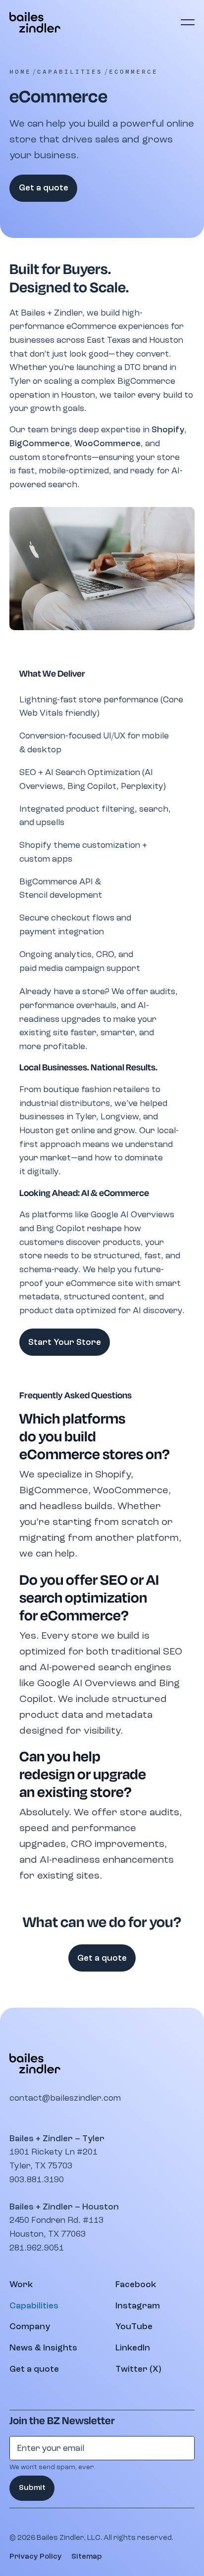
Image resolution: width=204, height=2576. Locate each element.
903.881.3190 (37, 2180)
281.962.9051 (37, 2248)
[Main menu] (187, 22)
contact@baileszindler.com (65, 2098)
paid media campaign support (80, 968)
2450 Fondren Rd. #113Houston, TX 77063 (56, 2227)
